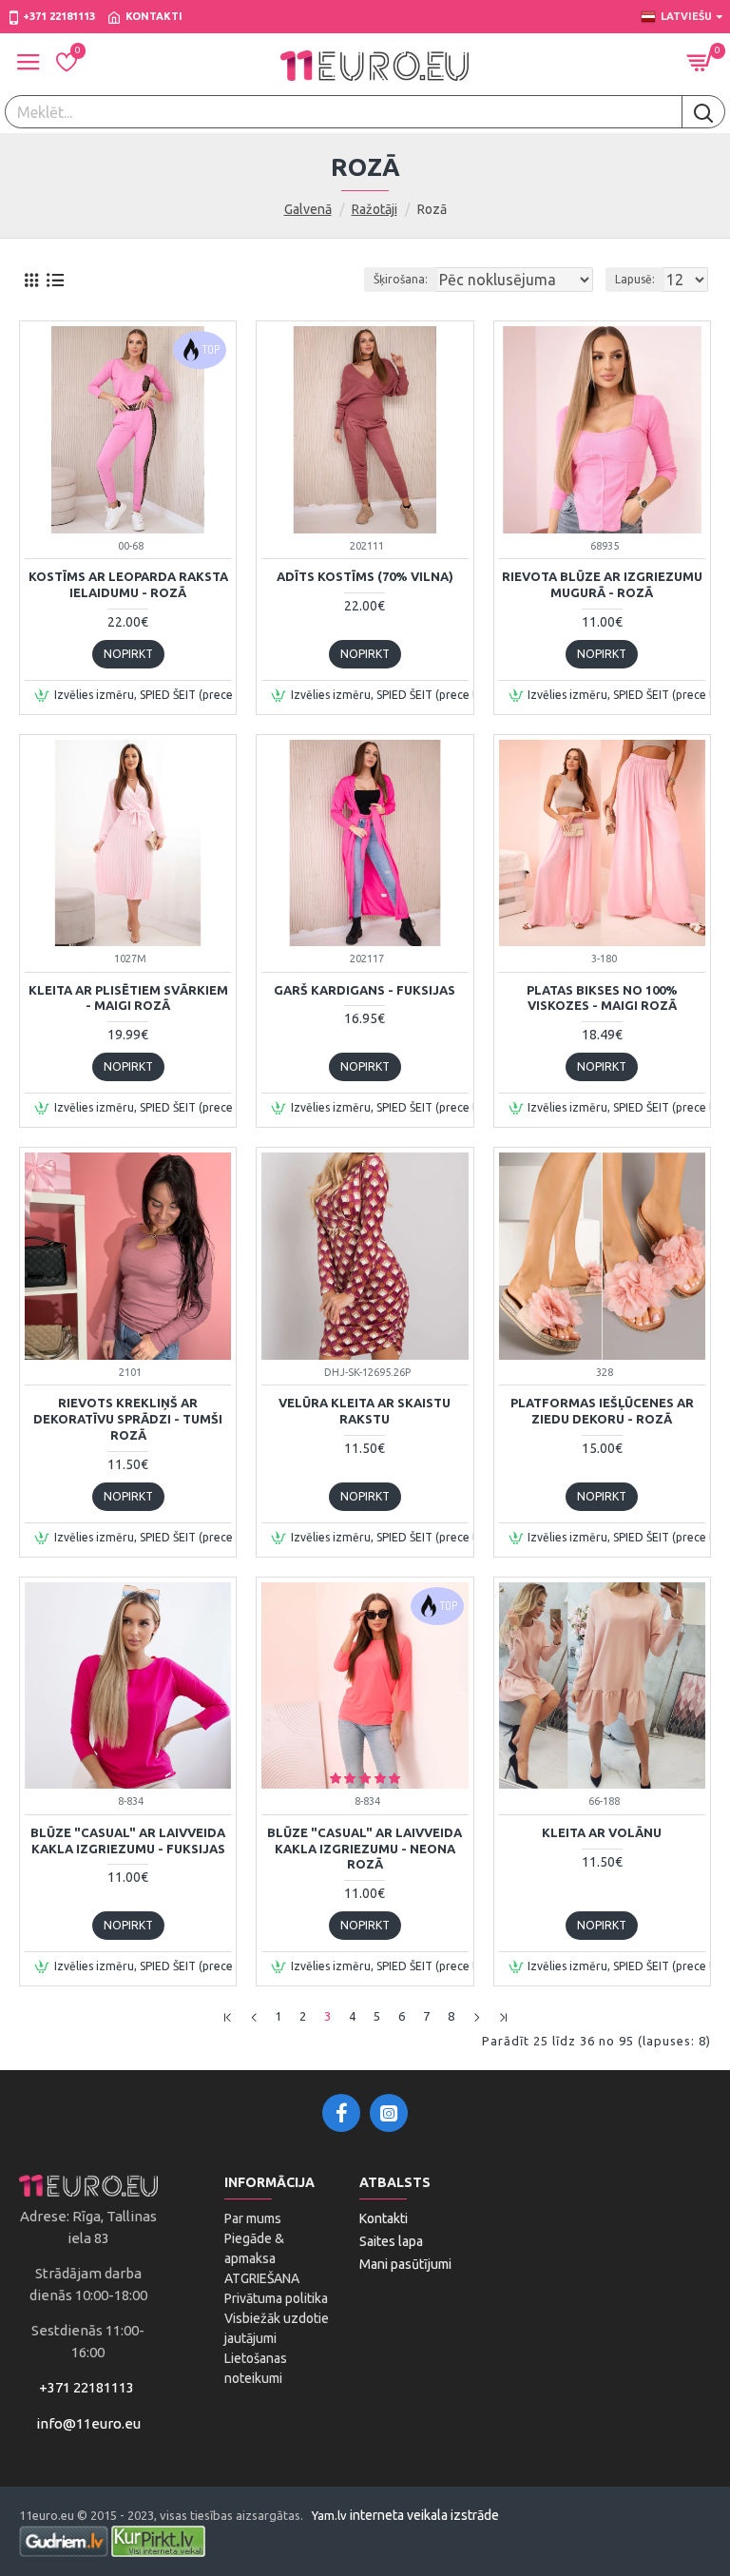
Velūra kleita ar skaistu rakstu (365, 1411)
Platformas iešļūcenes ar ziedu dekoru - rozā (602, 1411)
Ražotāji (375, 209)
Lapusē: (635, 279)
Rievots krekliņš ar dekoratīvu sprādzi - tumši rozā (128, 1419)
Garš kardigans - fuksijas (365, 990)
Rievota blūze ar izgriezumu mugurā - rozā (602, 584)
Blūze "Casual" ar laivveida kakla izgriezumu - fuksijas (128, 1840)
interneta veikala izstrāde (424, 2515)
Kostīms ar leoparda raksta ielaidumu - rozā (128, 584)
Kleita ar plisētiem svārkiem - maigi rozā (128, 998)
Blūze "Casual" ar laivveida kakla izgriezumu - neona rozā (365, 1849)
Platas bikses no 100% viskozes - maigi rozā (602, 998)
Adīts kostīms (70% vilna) (365, 576)
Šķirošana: (401, 279)
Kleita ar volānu (602, 1832)
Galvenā (308, 209)
